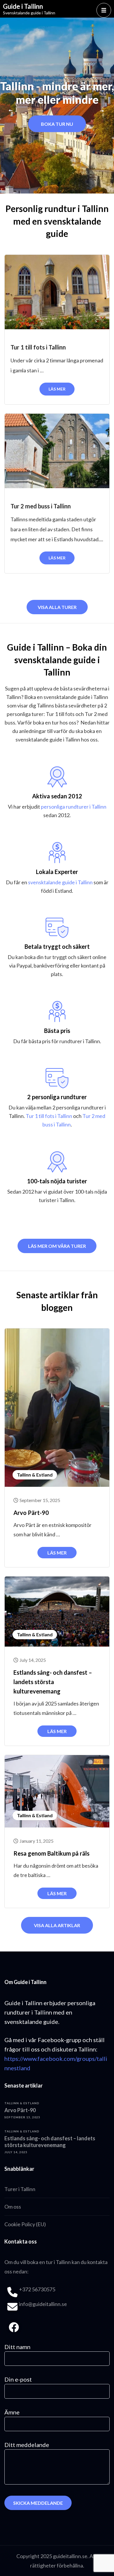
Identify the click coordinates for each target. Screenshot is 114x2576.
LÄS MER (57, 389)
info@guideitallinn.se (43, 2304)
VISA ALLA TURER (57, 607)
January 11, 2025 (37, 1841)
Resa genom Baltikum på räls (51, 1853)
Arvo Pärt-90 (31, 1513)
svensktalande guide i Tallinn (60, 882)
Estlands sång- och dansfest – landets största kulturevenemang (53, 1682)
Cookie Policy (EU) (25, 2224)
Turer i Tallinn (20, 2189)
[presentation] (12, 111)
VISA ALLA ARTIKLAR (57, 1925)
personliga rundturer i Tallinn (74, 807)
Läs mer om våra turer (57, 1246)
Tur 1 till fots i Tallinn (38, 347)
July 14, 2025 (33, 1660)
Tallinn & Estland (35, 1475)
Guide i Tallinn (23, 6)
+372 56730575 (37, 2289)
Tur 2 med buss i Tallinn (41, 506)
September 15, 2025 (40, 1500)
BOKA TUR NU (57, 124)
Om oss (13, 2207)
